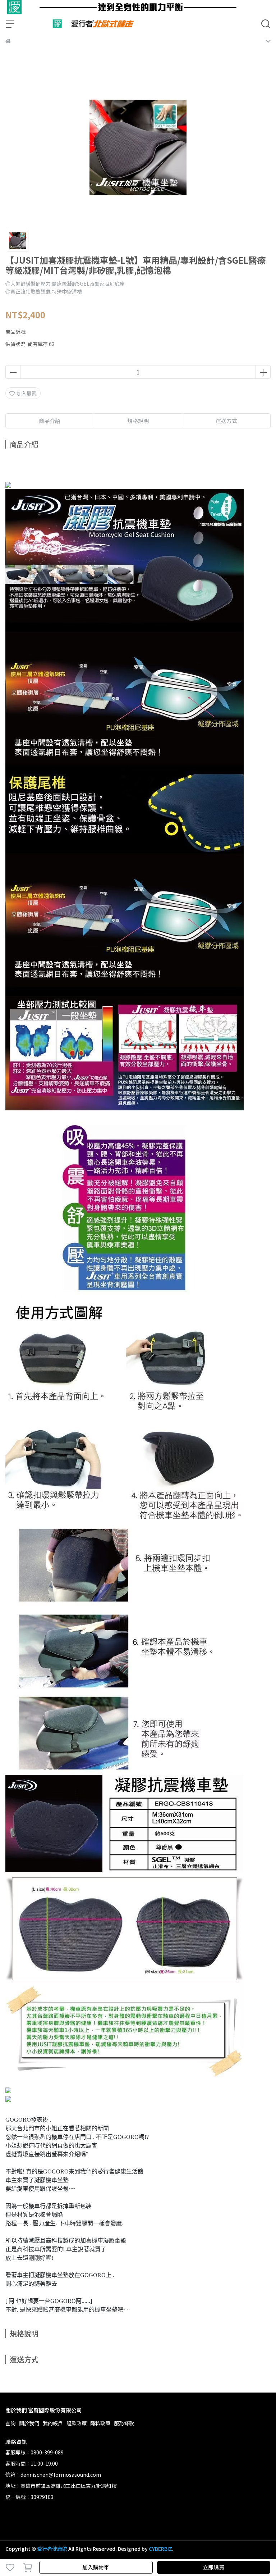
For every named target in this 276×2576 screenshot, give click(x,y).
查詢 (10, 2423)
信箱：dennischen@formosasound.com (53, 2475)
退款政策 (77, 2423)
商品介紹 (50, 421)
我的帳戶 (53, 2423)
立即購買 (213, 2567)
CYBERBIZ (160, 2549)
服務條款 (124, 2423)
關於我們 (29, 2423)
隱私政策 (100, 2423)
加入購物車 (96, 2567)
